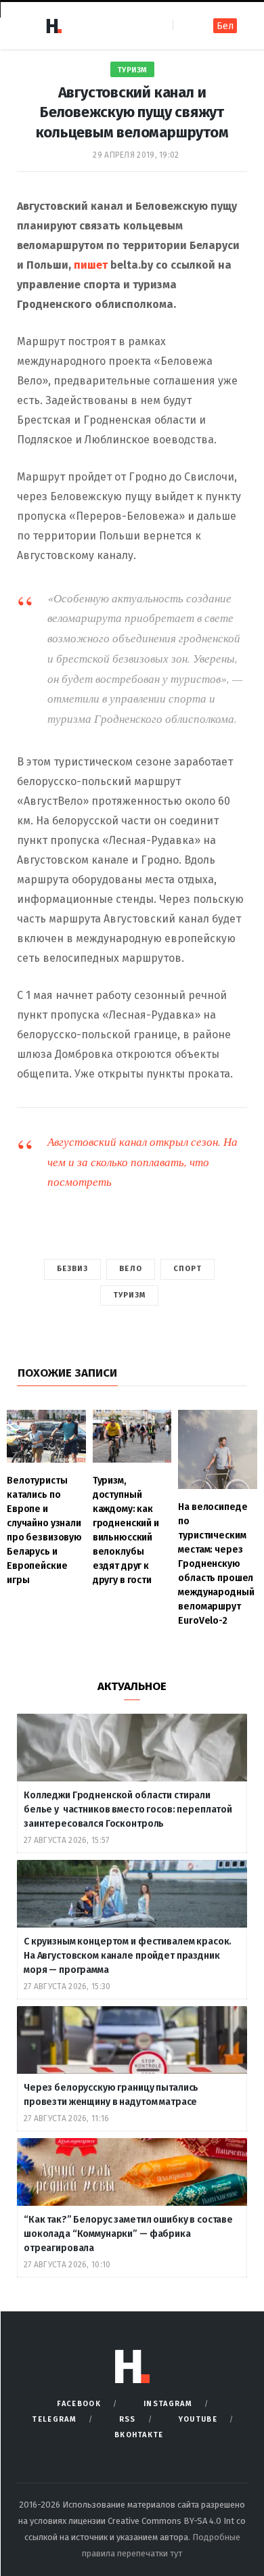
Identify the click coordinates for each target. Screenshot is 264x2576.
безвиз (73, 1269)
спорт (188, 1269)
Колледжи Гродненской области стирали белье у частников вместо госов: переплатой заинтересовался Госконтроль (128, 1809)
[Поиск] (184, 25)
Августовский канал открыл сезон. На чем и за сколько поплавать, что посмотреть (142, 1162)
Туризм (132, 70)
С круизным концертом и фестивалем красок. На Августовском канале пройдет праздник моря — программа (128, 1956)
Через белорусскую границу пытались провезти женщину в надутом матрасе (111, 2095)
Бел (225, 26)
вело (130, 1269)
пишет (91, 265)
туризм (130, 1295)
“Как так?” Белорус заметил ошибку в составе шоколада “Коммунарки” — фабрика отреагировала (128, 2234)
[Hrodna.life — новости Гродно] (53, 26)
